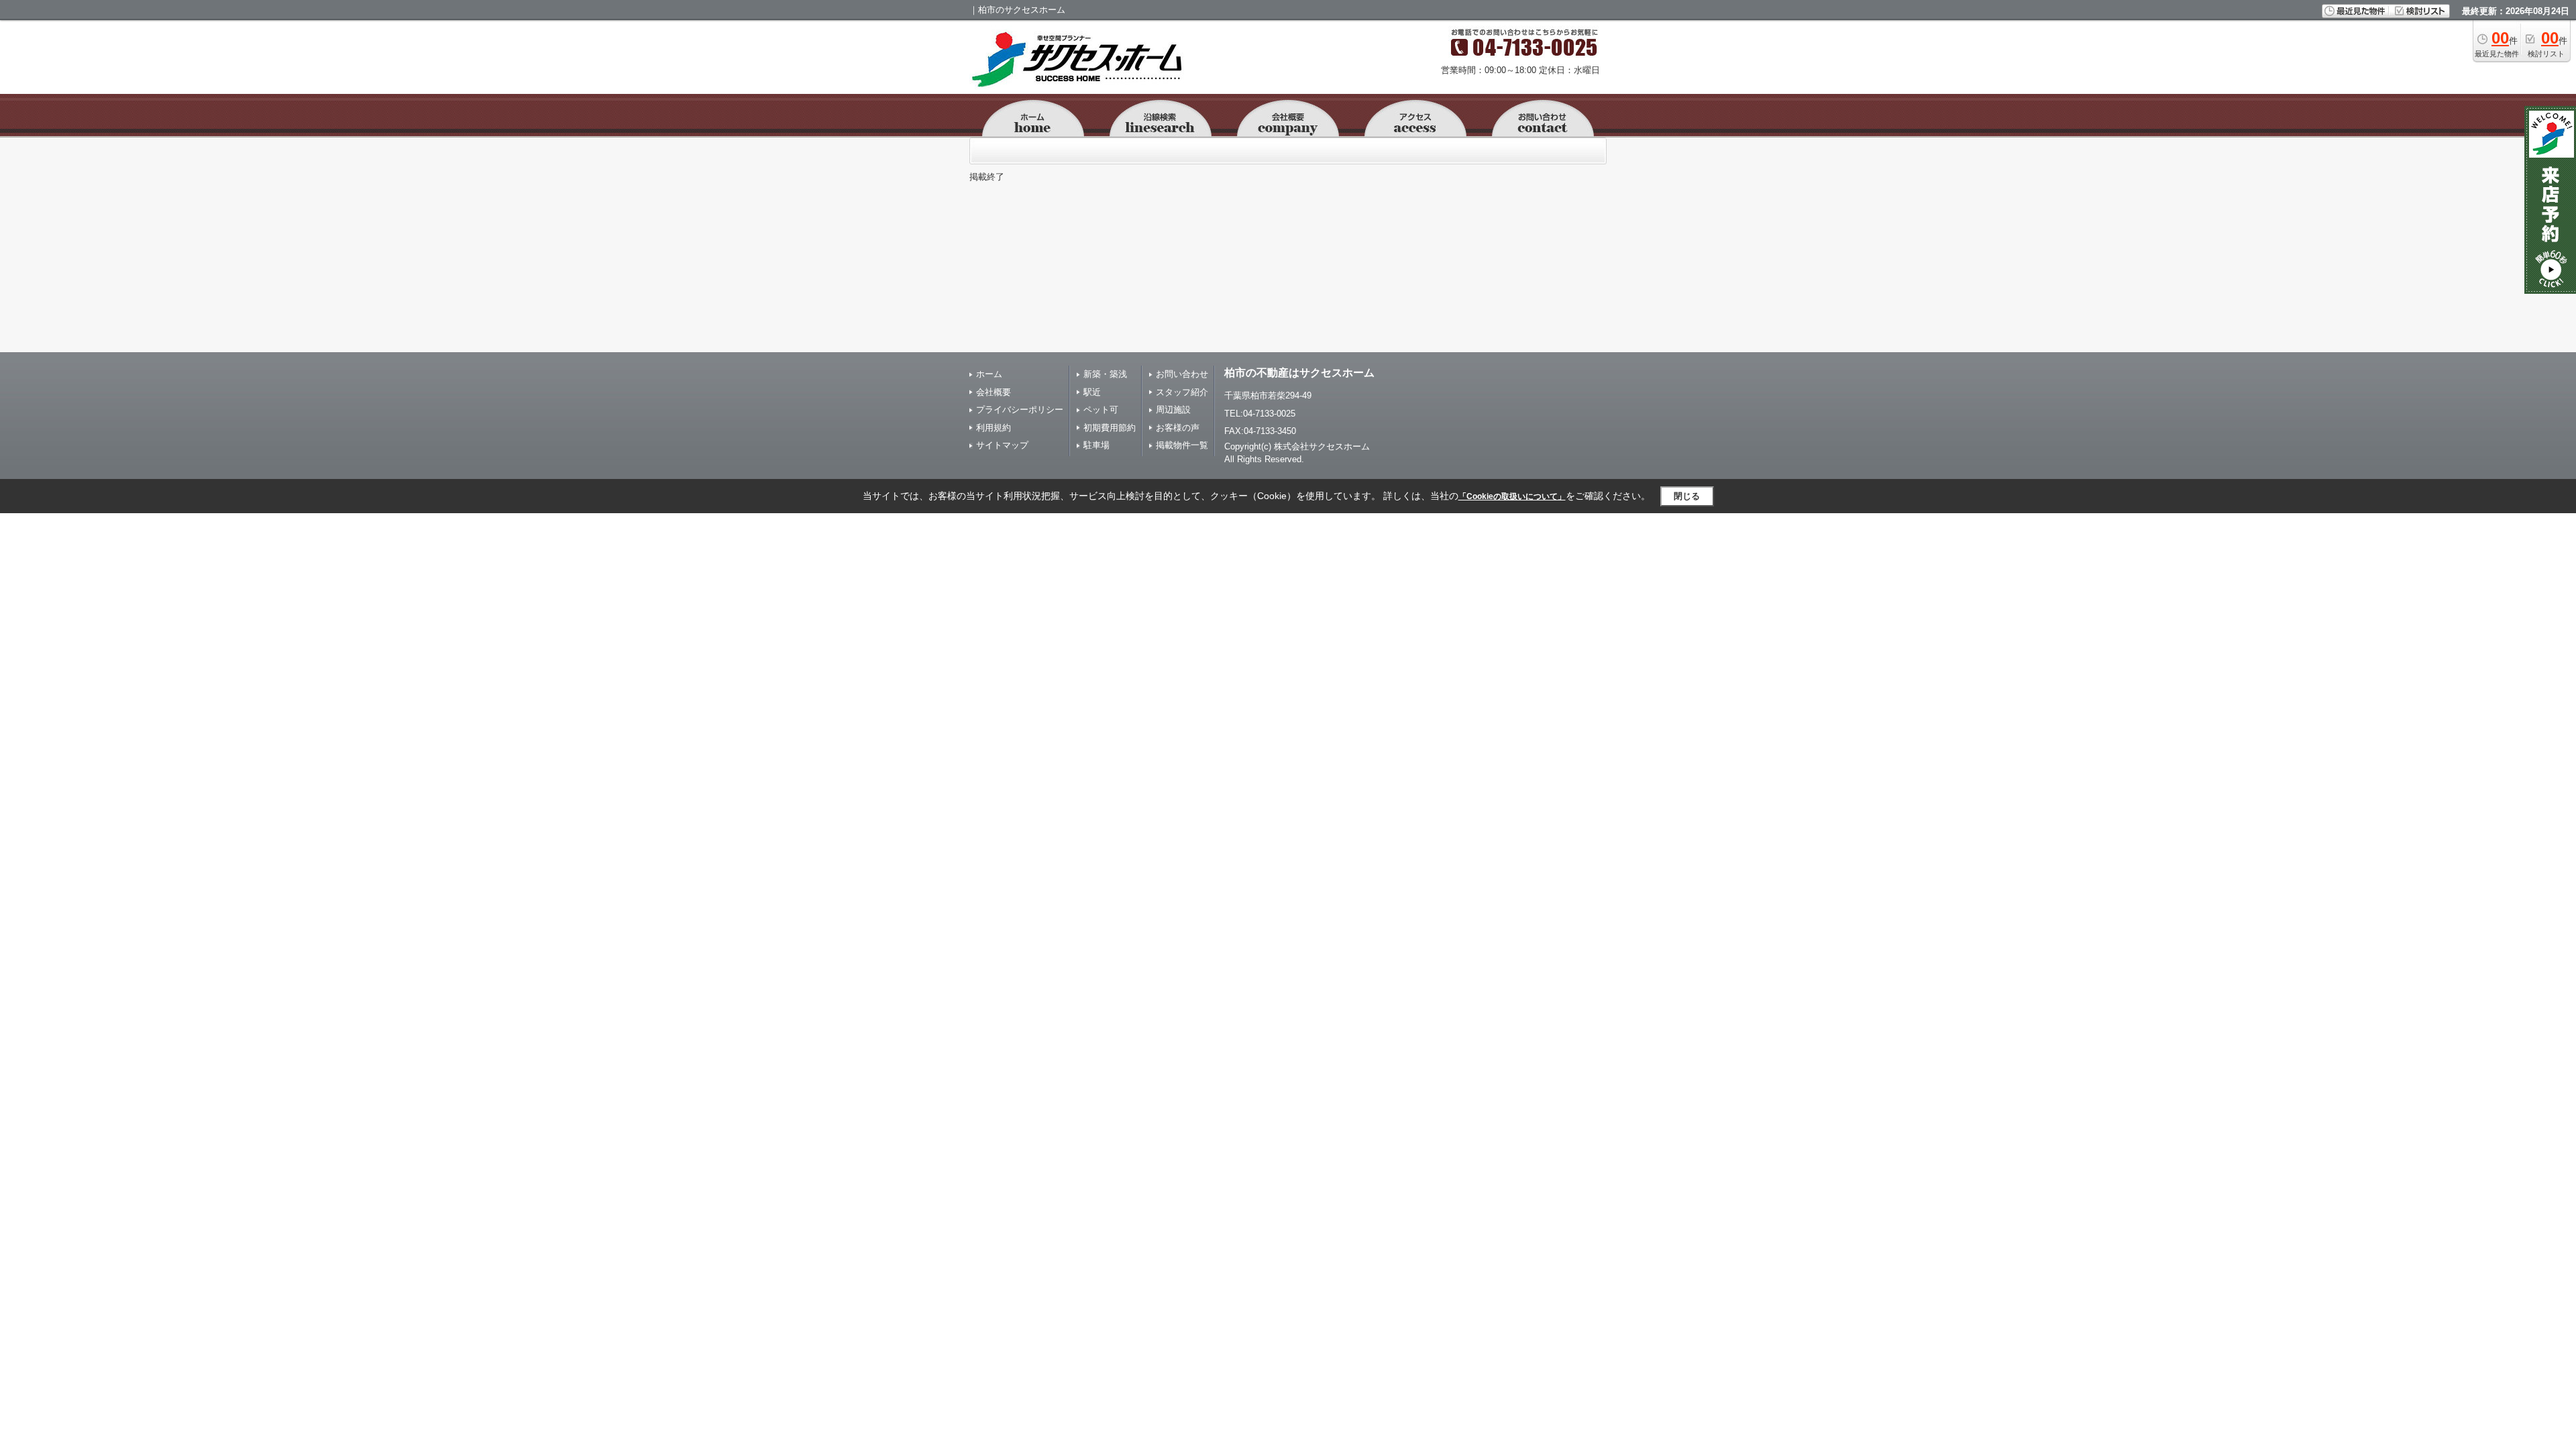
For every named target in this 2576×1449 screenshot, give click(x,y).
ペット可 (1101, 410)
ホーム (989, 374)
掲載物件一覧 (1182, 445)
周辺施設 (1173, 410)
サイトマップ (1002, 445)
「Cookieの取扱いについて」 (1512, 496)
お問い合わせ (1182, 374)
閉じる (1687, 496)
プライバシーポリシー (1020, 410)
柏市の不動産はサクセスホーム (1299, 373)
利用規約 (994, 428)
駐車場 (1096, 445)
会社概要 (994, 392)
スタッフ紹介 (1182, 392)
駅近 (1092, 392)
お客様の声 (1178, 428)
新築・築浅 (1105, 374)
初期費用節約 (1110, 428)
